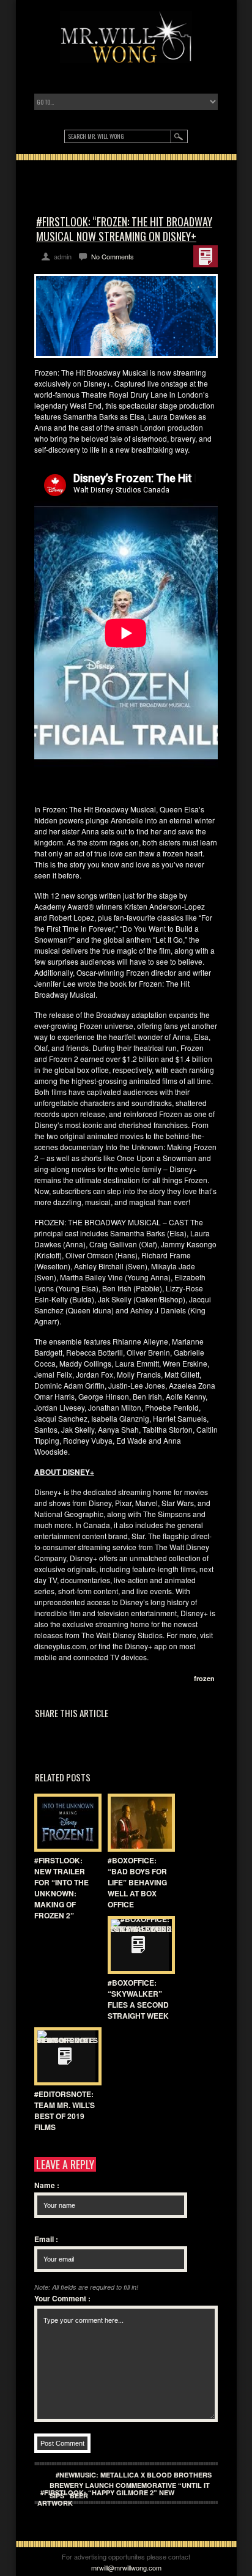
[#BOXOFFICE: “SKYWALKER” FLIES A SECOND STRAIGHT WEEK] (138, 1945)
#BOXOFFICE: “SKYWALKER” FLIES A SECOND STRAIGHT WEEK (138, 1999)
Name (47, 2185)
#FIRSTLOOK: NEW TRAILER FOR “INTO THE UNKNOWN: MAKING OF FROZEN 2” (61, 1888)
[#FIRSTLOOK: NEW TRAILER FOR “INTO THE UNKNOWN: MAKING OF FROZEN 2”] (65, 1823)
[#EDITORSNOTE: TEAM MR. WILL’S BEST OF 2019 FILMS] (65, 2056)
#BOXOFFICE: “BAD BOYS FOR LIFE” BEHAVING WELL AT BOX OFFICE (137, 1882)
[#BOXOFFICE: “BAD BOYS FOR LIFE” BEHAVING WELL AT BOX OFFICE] (138, 1823)
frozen (204, 1678)
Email (46, 2239)
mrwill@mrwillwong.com (126, 2567)
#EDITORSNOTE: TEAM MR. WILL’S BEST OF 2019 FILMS (65, 2110)
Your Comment (62, 2298)
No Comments (113, 256)
